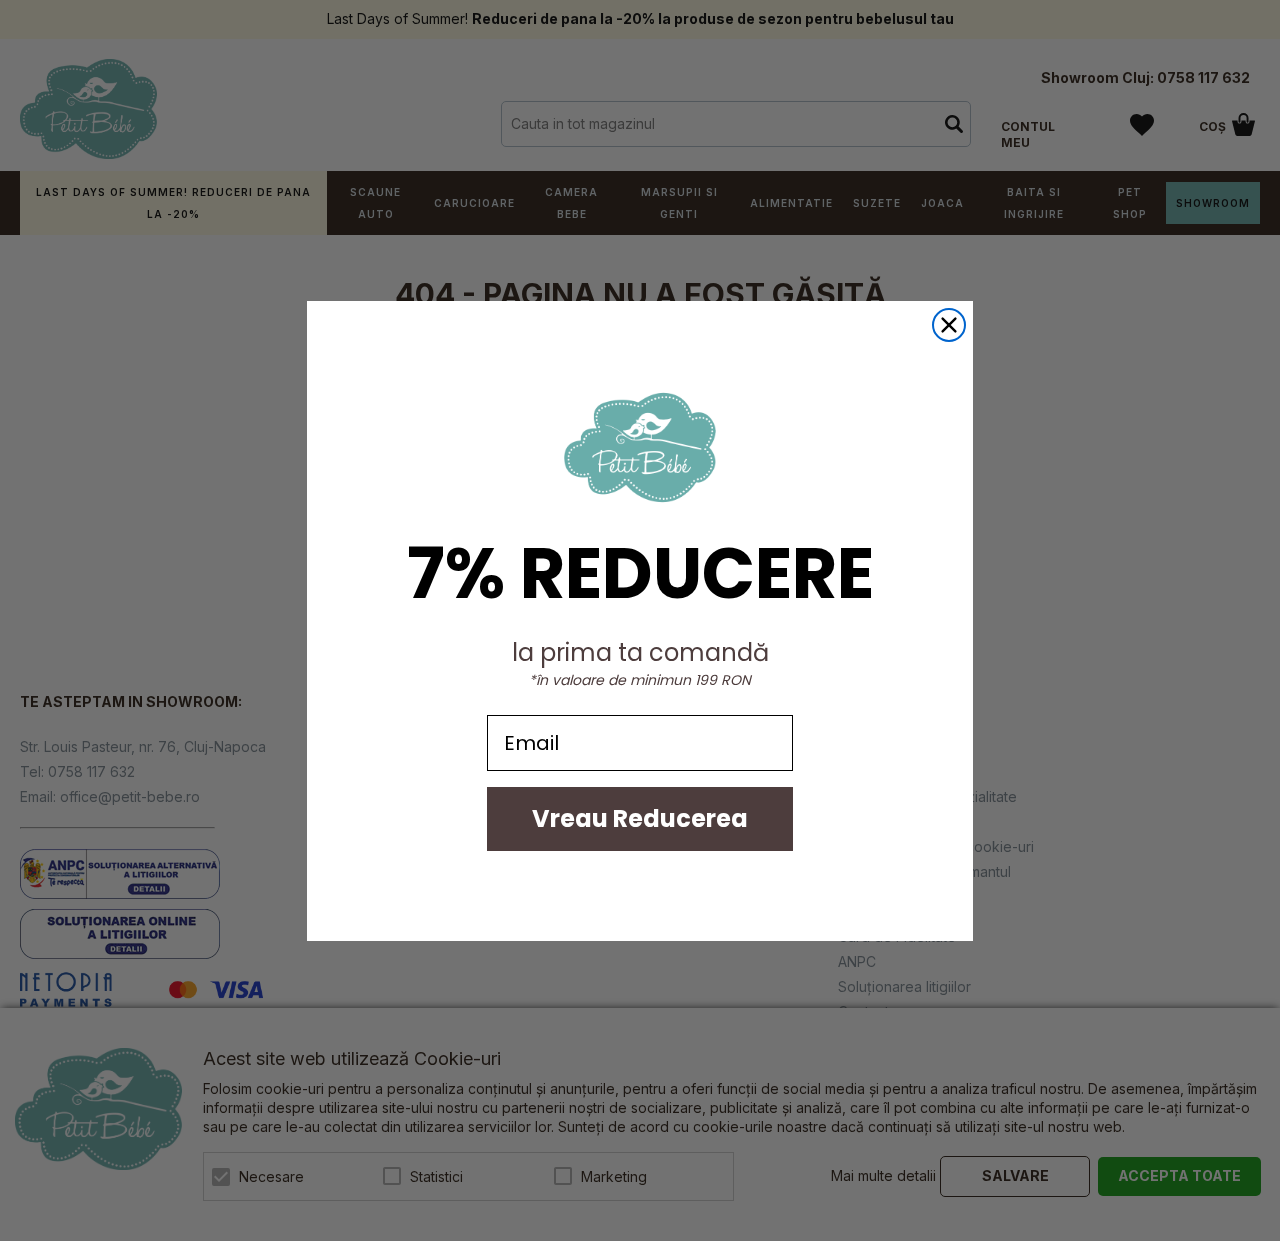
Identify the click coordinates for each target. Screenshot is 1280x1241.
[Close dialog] (949, 325)
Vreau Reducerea (640, 818)
